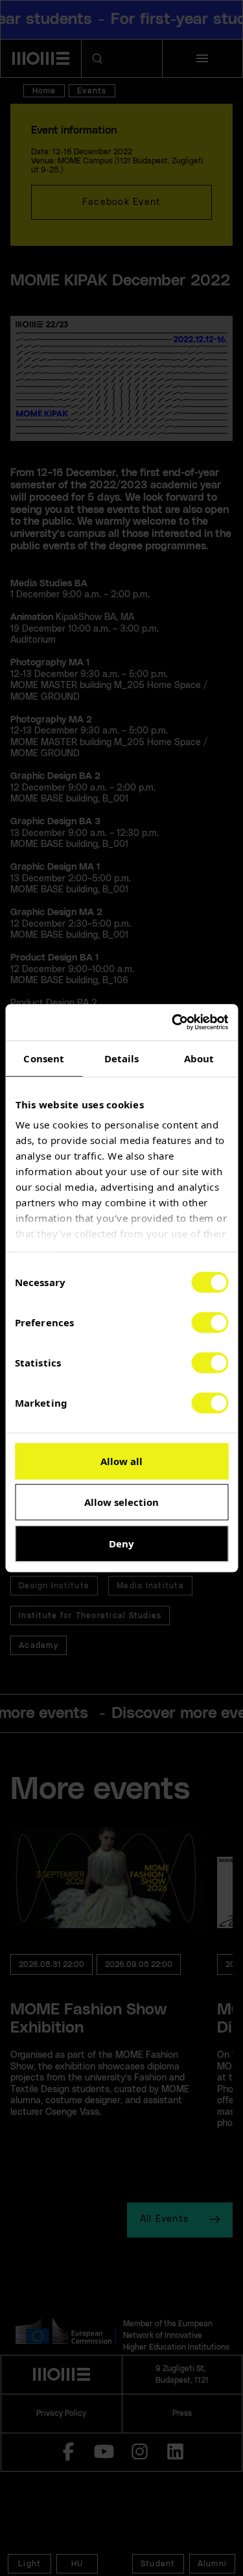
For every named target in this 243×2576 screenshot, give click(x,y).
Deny (121, 1544)
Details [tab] (122, 1058)
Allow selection (121, 1502)
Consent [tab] (44, 1058)
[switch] (210, 1322)
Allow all (121, 1461)
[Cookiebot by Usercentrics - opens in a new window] (173, 1022)
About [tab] (199, 1058)
